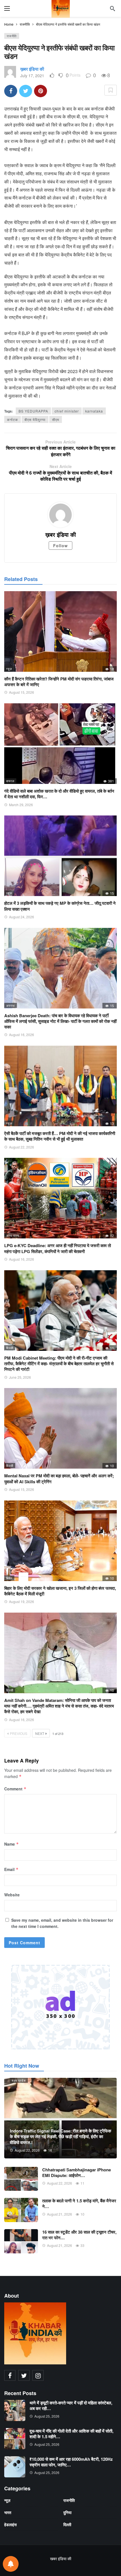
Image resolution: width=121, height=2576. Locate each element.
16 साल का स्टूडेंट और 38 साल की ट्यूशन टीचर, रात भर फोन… (79, 2235)
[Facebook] (10, 2375)
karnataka (94, 411)
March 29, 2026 (21, 805)
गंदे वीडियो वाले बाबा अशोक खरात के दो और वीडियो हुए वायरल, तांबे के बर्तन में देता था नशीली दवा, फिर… (59, 794)
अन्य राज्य (13, 1235)
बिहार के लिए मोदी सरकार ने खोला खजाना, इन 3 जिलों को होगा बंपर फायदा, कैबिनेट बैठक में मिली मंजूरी (60, 1591)
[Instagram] (38, 2375)
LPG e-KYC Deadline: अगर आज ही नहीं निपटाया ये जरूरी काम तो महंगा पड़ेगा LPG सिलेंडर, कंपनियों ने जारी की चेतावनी (58, 1248)
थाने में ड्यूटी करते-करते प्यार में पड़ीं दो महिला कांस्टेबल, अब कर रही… (71, 2406)
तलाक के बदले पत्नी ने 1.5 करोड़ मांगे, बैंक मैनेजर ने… (79, 2203)
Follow (60, 546)
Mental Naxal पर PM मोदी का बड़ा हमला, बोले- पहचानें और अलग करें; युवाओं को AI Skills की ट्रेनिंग (59, 1478)
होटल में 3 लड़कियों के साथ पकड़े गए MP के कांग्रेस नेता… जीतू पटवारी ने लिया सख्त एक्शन (60, 906)
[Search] (113, 8)
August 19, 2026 (22, 1601)
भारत (8, 2512)
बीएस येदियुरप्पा (35, 419)
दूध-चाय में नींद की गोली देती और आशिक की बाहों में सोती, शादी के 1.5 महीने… (71, 2434)
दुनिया (67, 2512)
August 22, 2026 (22, 1147)
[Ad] (60, 2007)
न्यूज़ (9, 669)
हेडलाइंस (10, 2524)
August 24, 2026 (22, 917)
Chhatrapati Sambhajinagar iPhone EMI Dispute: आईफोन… (77, 2172)
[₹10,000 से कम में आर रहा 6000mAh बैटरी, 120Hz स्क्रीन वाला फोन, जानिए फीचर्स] (15, 2467)
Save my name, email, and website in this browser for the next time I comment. (62, 1923)
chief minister (67, 411)
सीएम (56, 419)
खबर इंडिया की (61, 2559)
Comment (15, 1789)
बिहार (9, 1578)
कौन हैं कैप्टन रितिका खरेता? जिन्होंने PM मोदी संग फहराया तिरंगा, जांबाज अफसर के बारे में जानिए (59, 682)
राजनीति (12, 36)
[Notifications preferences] (11, 2564)
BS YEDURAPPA (33, 411)
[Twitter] (24, 2375)
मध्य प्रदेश (19, 2080)
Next (40, 1733)
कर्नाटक (13, 419)
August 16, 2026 (22, 1035)
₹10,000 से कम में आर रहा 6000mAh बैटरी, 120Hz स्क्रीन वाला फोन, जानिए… (71, 2462)
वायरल (10, 781)
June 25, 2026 (20, 1377)
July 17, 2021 (32, 76)
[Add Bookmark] (111, 90)
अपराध (11, 1005)
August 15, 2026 (22, 692)
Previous (19, 1733)
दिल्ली (10, 1348)
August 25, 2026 (47, 2416)
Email (11, 1869)
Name (12, 1844)
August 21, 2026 (60, 2214)
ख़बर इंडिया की (32, 69)
